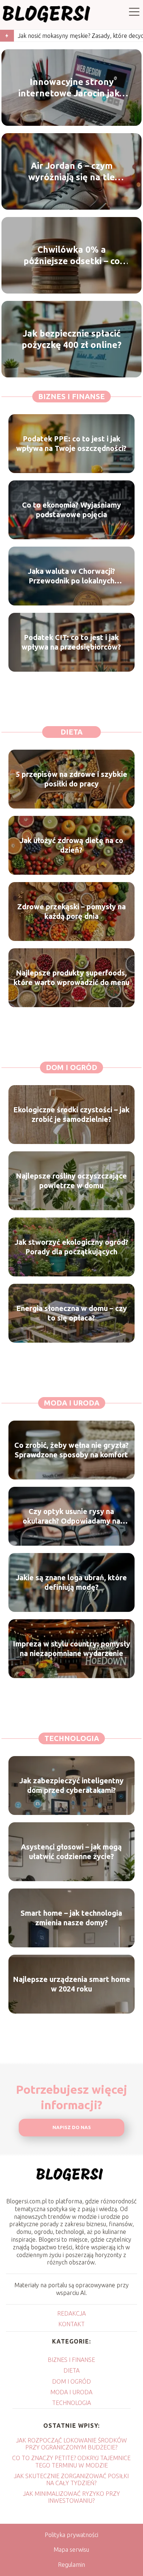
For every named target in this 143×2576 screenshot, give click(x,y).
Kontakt (71, 2324)
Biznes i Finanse (71, 396)
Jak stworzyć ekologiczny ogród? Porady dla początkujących (71, 1247)
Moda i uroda (72, 1403)
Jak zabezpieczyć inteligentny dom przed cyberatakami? (71, 1785)
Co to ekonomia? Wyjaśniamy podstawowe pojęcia (71, 510)
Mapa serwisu (71, 2550)
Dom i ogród (71, 1067)
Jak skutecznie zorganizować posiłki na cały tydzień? (71, 2479)
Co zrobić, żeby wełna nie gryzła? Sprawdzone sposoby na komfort (71, 1450)
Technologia (72, 1738)
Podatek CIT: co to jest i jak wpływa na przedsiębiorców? (71, 642)
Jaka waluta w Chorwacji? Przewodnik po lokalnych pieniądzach (71, 576)
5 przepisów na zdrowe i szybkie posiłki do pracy (71, 779)
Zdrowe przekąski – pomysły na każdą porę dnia (71, 911)
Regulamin (71, 2565)
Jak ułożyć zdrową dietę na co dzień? (71, 845)
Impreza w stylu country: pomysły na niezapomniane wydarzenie (71, 1648)
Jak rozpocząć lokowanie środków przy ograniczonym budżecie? (71, 2444)
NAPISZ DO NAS (72, 2127)
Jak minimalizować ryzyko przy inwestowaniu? (71, 2497)
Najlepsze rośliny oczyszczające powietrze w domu (71, 1181)
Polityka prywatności (71, 2535)
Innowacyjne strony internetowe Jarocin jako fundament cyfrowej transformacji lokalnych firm (71, 88)
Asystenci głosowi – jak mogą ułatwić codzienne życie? (71, 1852)
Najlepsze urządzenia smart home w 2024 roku (71, 1984)
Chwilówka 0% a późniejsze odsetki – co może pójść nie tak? (72, 256)
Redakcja (71, 2313)
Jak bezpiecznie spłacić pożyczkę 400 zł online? (71, 339)
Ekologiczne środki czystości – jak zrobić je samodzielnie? (71, 1114)
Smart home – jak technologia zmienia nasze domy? (71, 1918)
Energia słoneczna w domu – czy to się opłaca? (71, 1313)
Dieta (71, 732)
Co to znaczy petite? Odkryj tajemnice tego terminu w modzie (71, 2461)
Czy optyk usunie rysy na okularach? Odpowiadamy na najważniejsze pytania (71, 1516)
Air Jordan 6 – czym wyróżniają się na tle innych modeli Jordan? (72, 172)
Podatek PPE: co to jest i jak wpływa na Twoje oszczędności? (71, 443)
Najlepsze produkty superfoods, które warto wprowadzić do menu (71, 978)
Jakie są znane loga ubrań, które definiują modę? (71, 1582)
